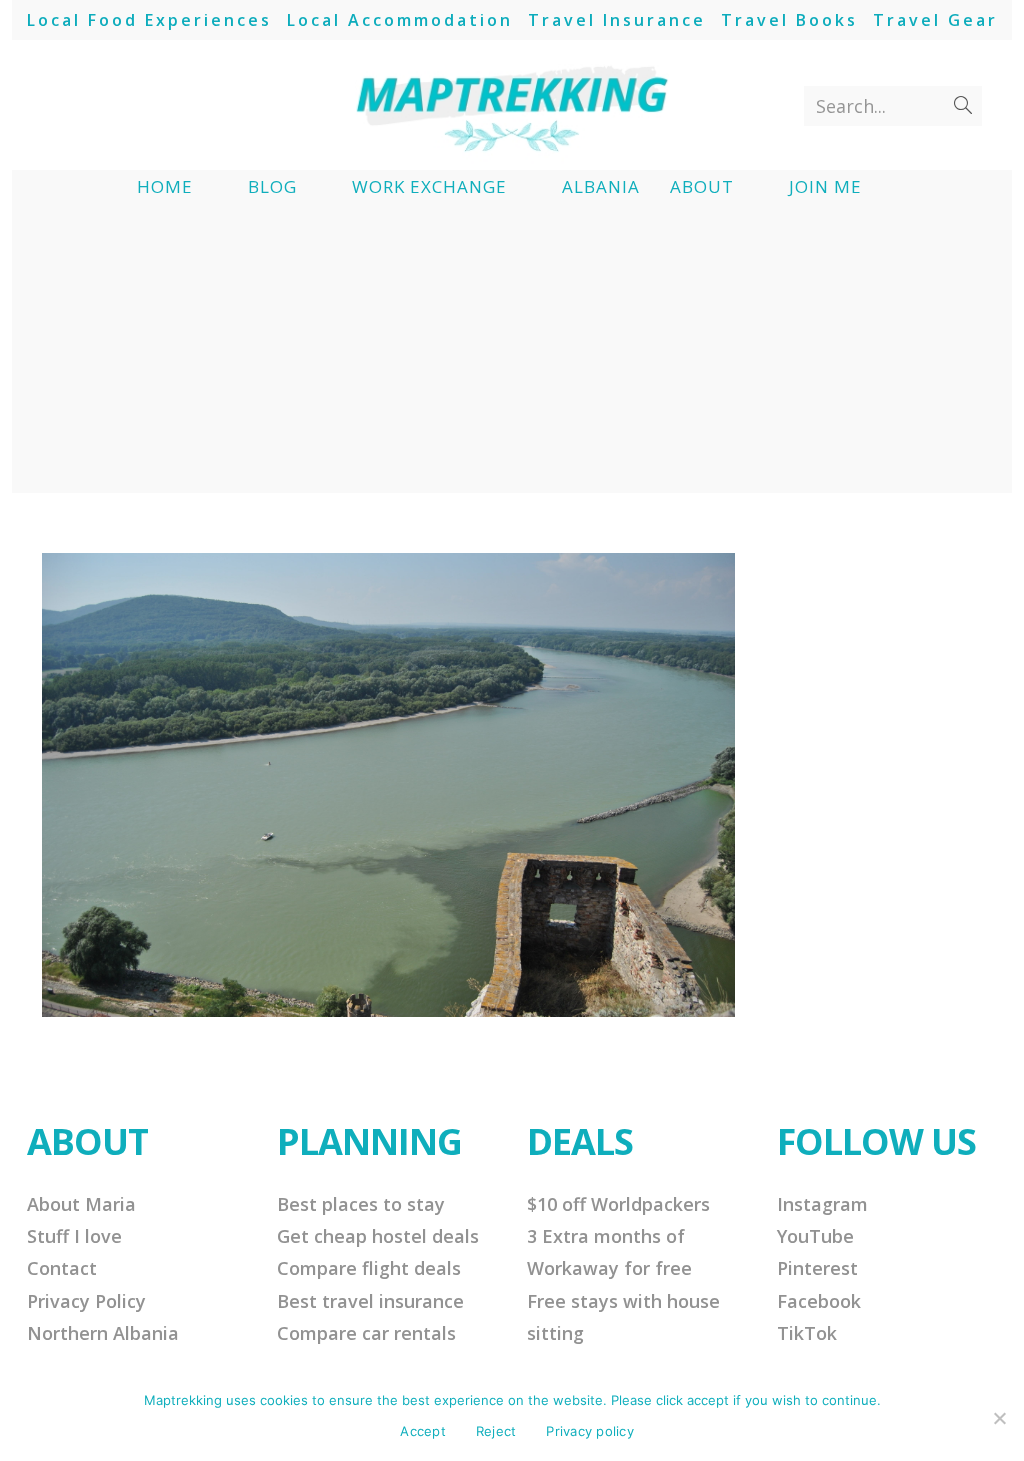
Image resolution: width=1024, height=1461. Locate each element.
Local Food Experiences (149, 20)
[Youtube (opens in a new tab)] (157, 105)
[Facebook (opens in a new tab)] (58, 105)
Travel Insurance (617, 20)
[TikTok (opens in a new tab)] (190, 105)
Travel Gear (935, 20)
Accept (423, 1431)
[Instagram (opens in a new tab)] (124, 105)
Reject (496, 1431)
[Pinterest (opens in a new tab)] (91, 105)
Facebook (819, 1301)
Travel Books (789, 20)
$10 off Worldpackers (618, 1204)
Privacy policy (590, 1431)
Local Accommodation (400, 20)
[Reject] (999, 1418)
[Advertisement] (512, 353)
